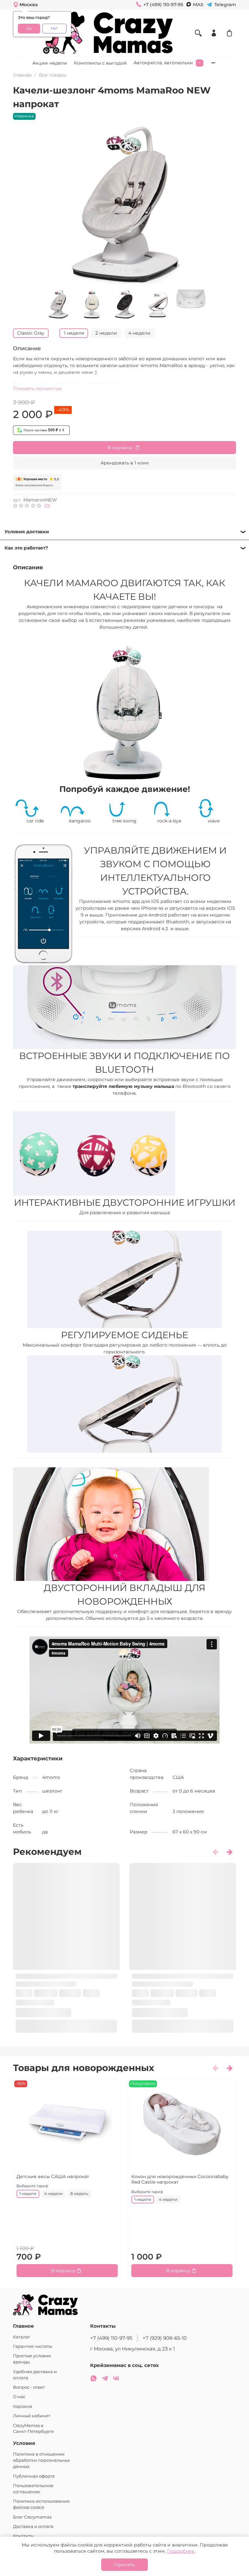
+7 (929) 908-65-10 (165, 2338)
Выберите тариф (32, 2186)
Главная (22, 75)
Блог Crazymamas (32, 2517)
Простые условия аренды (32, 2359)
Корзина (23, 2406)
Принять (124, 2565)
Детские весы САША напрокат (53, 2176)
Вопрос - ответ (29, 2387)
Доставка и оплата (33, 2527)
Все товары (53, 75)
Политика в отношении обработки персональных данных (41, 2460)
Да (29, 28)
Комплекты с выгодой (100, 63)
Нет (54, 28)
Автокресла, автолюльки (163, 63)
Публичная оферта (34, 2476)
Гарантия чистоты (33, 2346)
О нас (19, 2397)
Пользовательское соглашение (33, 2489)
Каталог (22, 2337)
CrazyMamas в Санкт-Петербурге (33, 2429)
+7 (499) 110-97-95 (111, 2338)
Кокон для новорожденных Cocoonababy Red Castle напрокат (180, 2179)
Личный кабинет (32, 2416)
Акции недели (50, 63)
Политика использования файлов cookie (41, 2504)
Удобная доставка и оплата (35, 2375)
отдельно (136, 384)
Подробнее (181, 2551)
